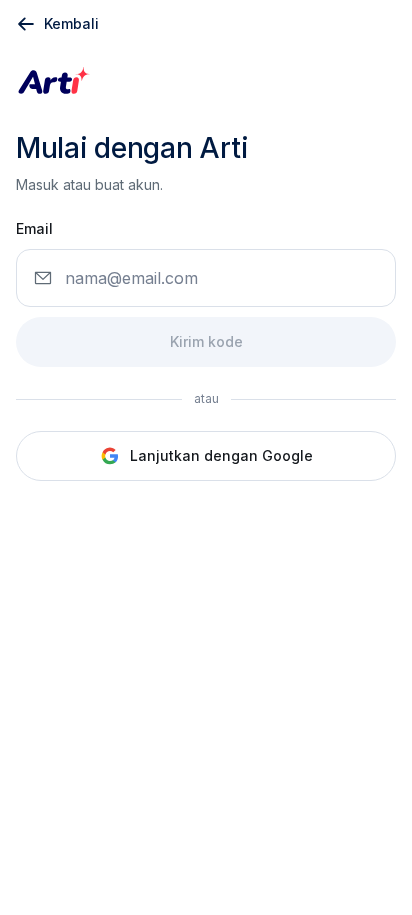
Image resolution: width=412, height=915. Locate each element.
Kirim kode (206, 341)
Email (34, 228)
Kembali (71, 23)
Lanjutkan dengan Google (221, 455)
